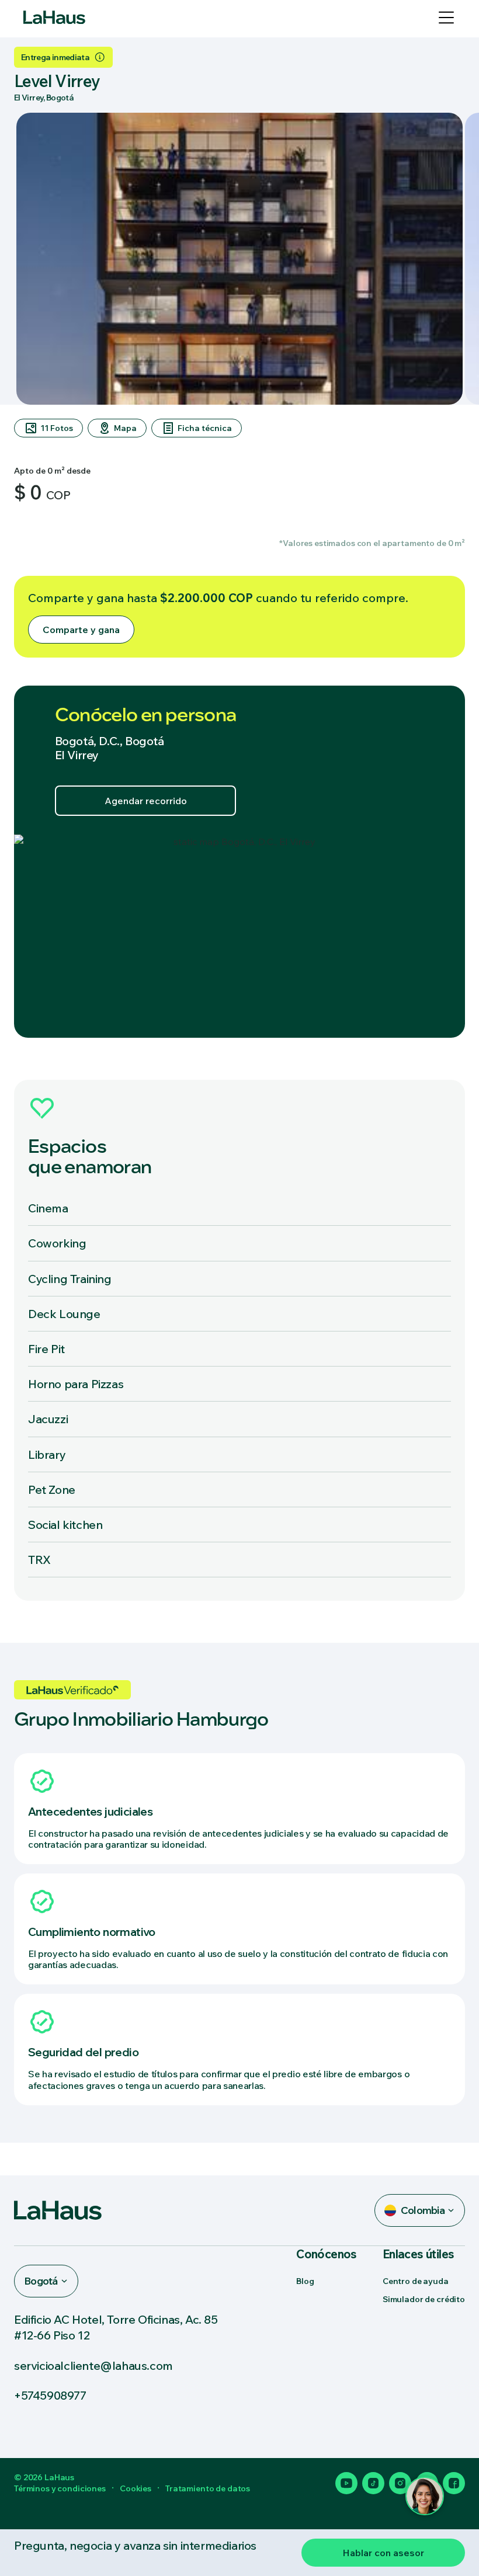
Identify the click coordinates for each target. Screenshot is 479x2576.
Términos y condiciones (60, 2488)
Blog (305, 2281)
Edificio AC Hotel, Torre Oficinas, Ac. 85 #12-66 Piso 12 (116, 2327)
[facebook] (454, 2483)
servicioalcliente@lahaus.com (93, 2365)
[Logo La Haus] (54, 18)
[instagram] (400, 2483)
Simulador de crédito (424, 2299)
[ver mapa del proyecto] (239, 936)
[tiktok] (373, 2483)
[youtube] (346, 2483)
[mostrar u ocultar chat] (425, 2496)
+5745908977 (50, 2395)
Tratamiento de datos (208, 2488)
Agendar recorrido (146, 801)
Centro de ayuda (416, 2281)
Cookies (136, 2488)
